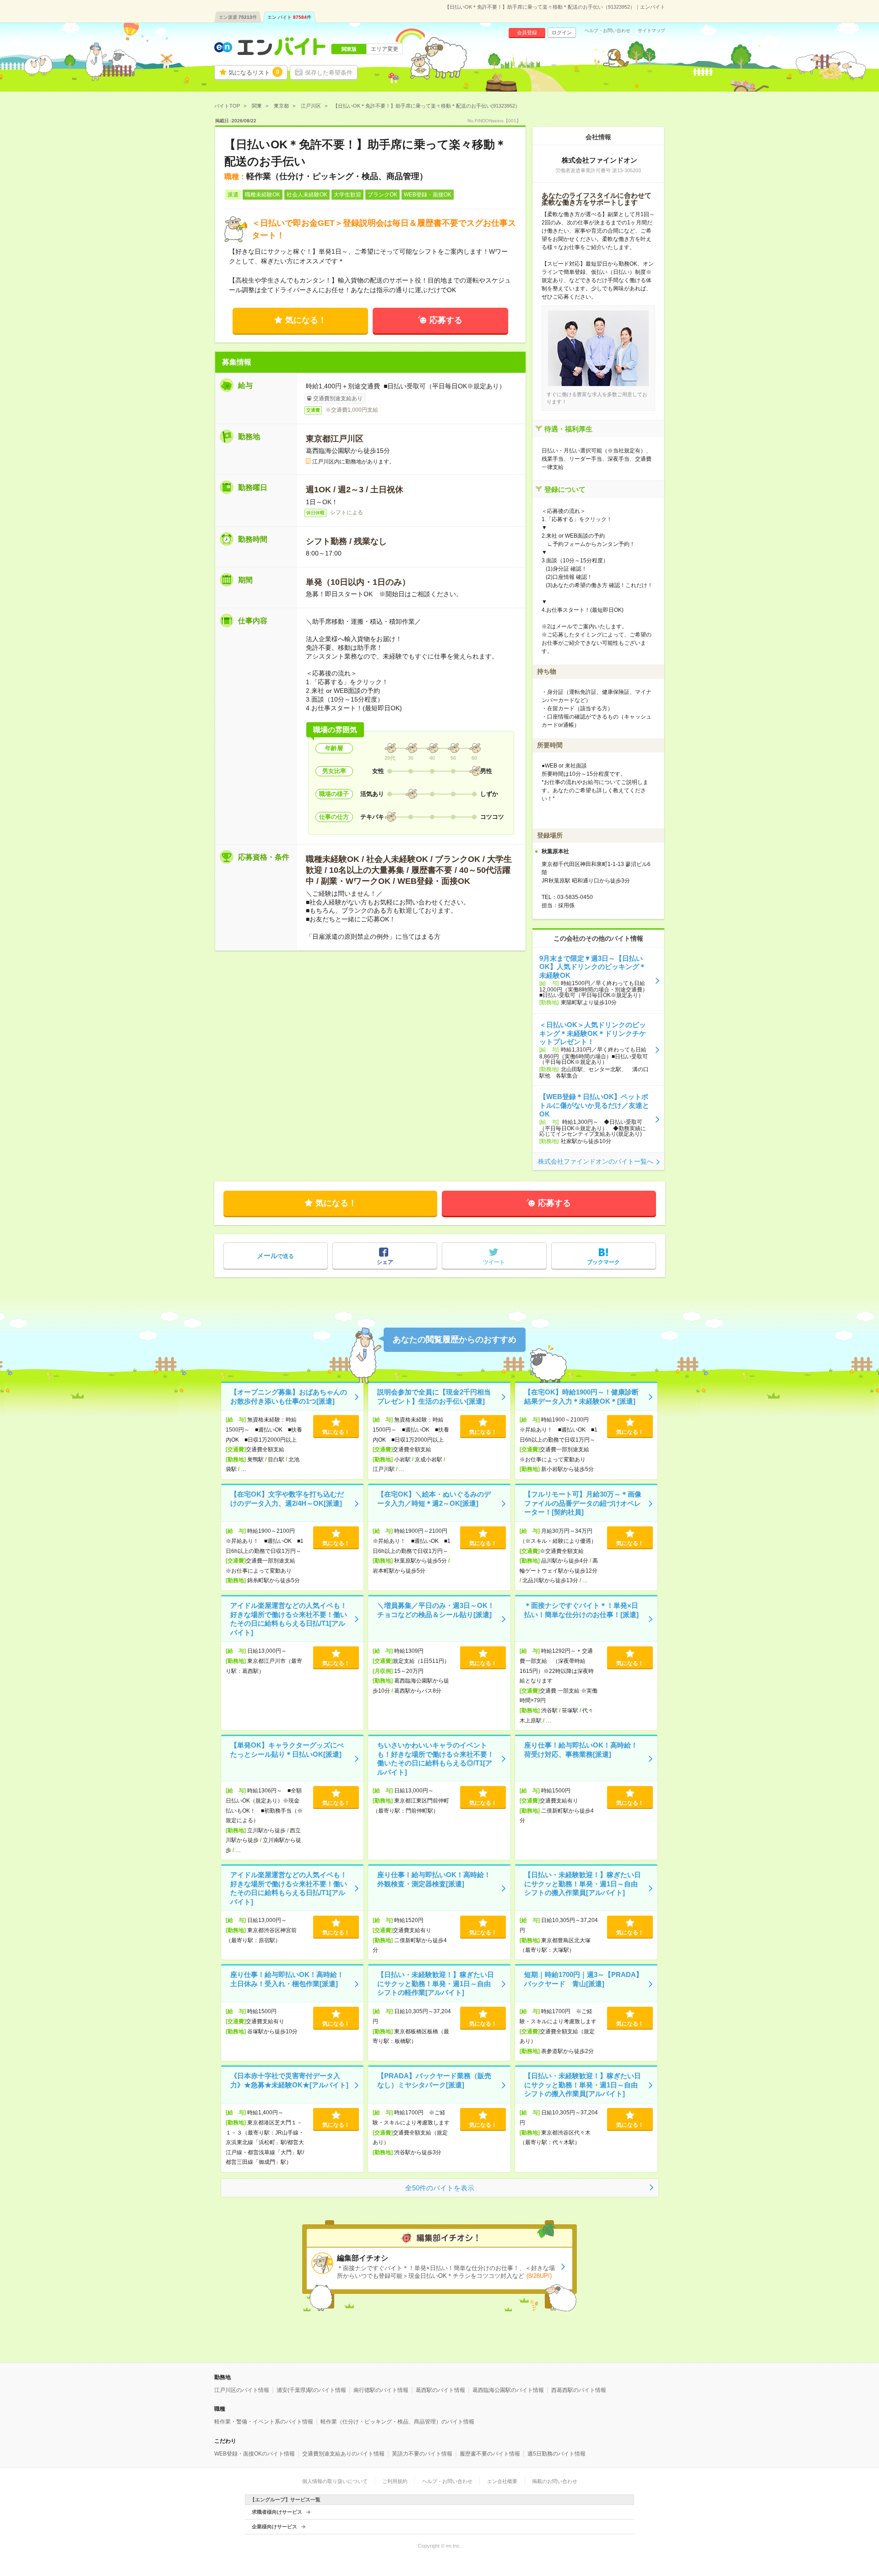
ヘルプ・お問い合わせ (608, 31)
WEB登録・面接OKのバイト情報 (255, 2454)
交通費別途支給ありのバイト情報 (343, 2454)
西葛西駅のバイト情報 (579, 2390)
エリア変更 (385, 49)
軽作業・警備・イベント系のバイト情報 (264, 2422)
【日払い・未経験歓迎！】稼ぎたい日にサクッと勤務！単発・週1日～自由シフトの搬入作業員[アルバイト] (583, 1884)
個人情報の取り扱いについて (335, 2481)
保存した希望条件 (329, 73)
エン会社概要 (502, 2481)
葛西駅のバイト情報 (440, 2390)
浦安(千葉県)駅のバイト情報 (311, 2390)
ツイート (494, 1262)
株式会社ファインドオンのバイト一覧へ (596, 1161)
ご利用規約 (395, 2481)
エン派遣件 (238, 17)
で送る (275, 1255)
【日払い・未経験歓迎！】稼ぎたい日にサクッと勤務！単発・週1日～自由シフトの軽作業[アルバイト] (436, 1983)
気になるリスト (254, 72)
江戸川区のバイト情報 (242, 2390)
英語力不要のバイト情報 (422, 2454)
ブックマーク (603, 1262)
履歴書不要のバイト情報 (490, 2454)
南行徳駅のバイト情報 (381, 2390)
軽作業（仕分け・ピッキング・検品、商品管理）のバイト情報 (397, 2422)
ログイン (562, 33)
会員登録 (527, 33)
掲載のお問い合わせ (555, 2481)
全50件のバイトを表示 (440, 2188)
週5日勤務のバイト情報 (556, 2454)
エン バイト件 (289, 17)
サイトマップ (651, 31)
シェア (385, 1262)
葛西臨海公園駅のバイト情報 (508, 2390)
